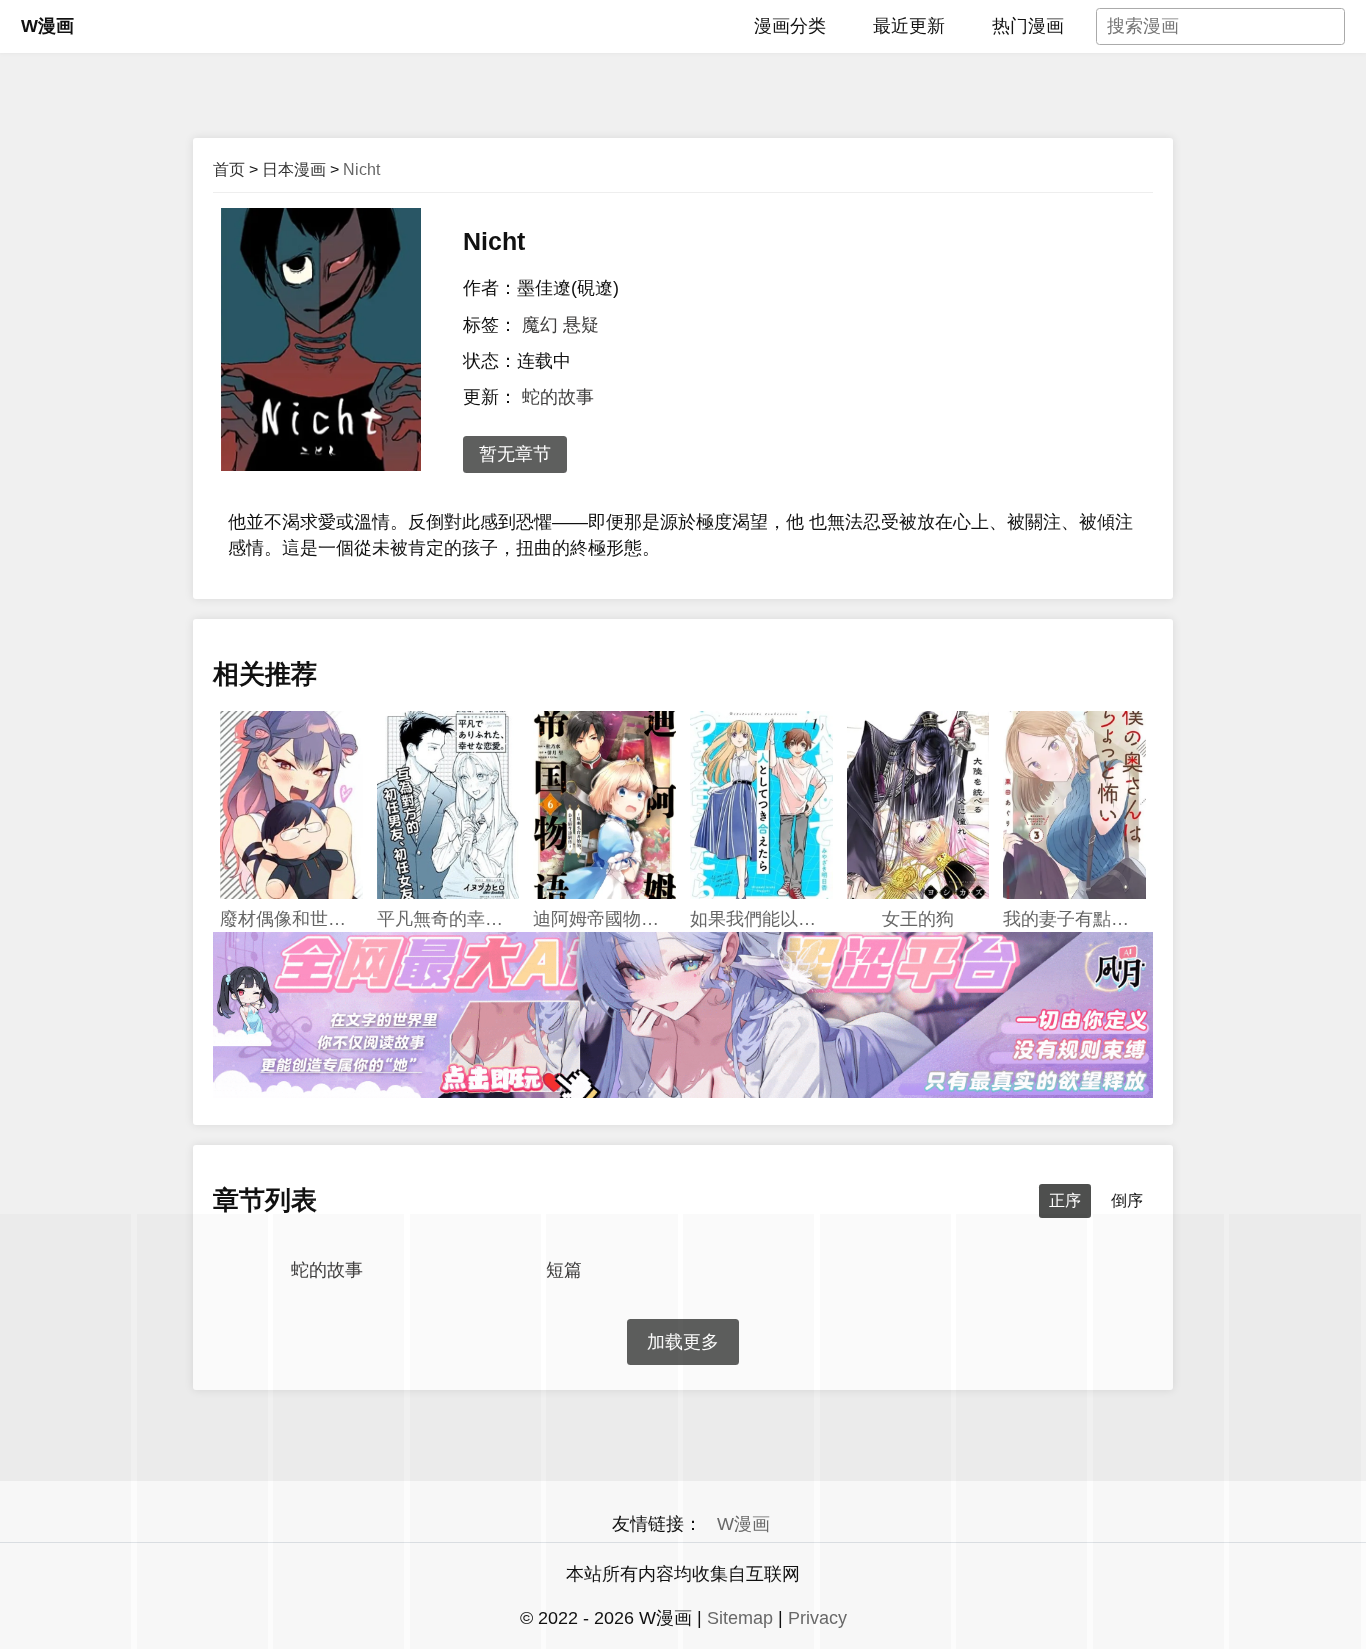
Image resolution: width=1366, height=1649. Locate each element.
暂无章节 (515, 454)
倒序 (1127, 1200)
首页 (229, 169)
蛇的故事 (558, 397)
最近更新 (909, 26)
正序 (1065, 1200)
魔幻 (540, 325)
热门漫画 (1028, 26)
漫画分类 (790, 26)
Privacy (817, 1618)
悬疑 (581, 325)
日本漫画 (294, 169)
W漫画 (47, 26)
